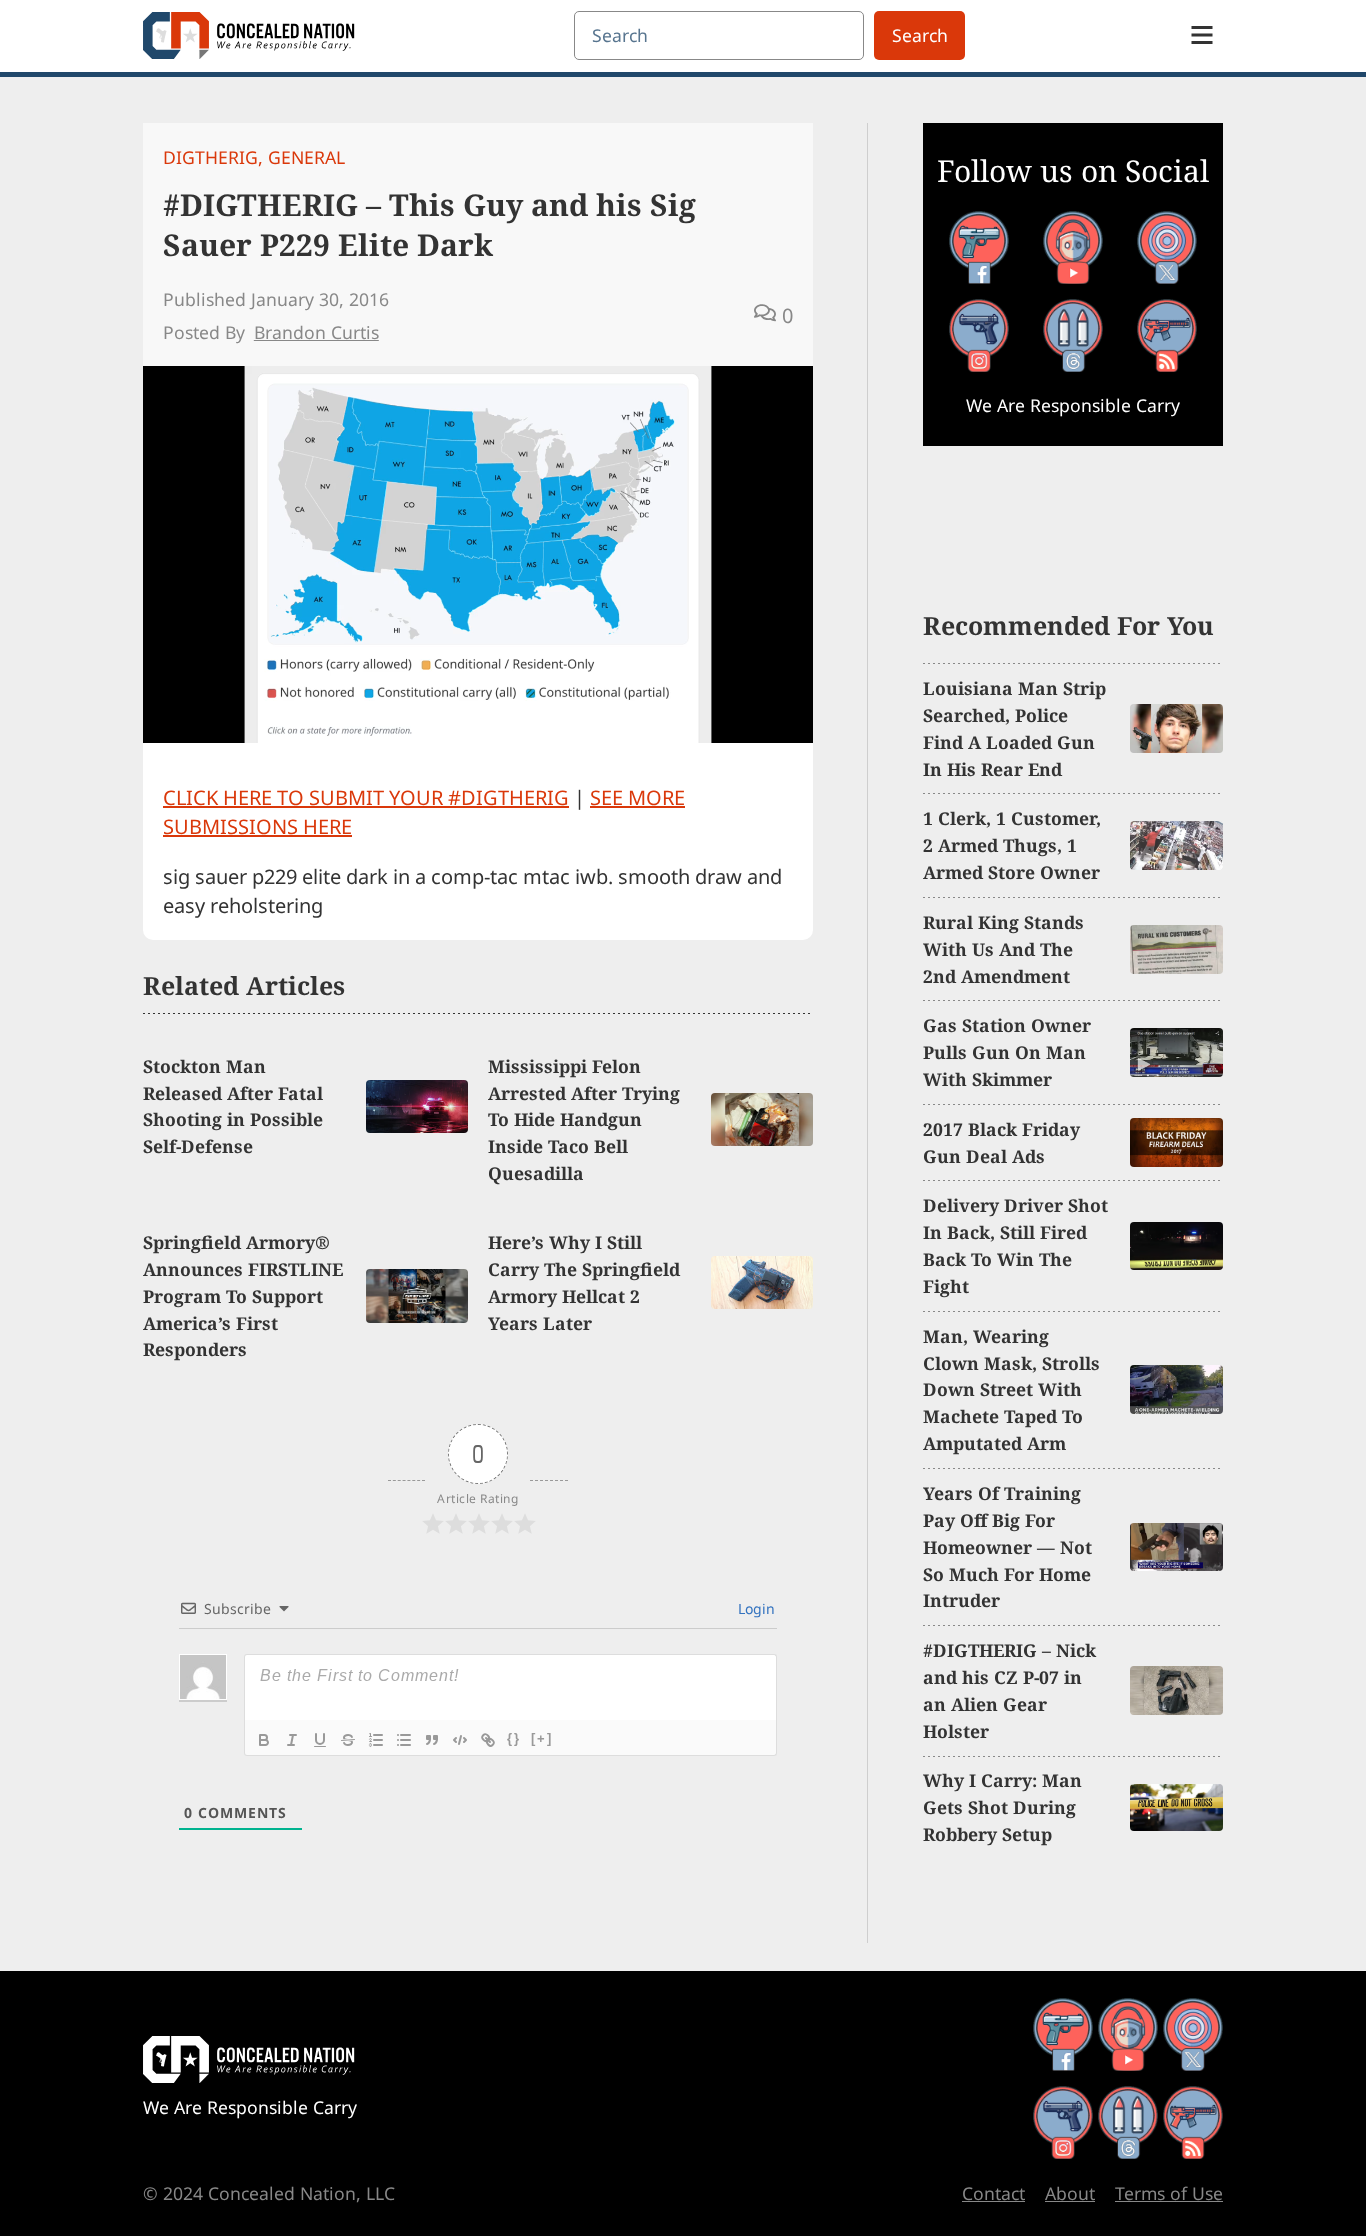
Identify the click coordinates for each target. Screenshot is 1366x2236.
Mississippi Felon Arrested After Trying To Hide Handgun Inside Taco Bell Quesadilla (584, 1120)
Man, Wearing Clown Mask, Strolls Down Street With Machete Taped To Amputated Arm (1011, 1390)
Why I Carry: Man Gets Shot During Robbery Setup (1002, 1807)
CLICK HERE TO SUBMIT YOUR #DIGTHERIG (366, 797)
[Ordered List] (376, 1740)
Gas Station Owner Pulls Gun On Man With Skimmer (1007, 1052)
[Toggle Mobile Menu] (1202, 35)
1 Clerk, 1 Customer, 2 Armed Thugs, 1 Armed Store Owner (1012, 845)
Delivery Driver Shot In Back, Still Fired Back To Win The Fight (1015, 1245)
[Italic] (292, 1740)
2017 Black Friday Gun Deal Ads (1001, 1142)
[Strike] (348, 1740)
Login (754, 1608)
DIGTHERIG (210, 157)
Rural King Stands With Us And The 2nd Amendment (1003, 949)
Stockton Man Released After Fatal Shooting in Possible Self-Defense (233, 1106)
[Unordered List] (404, 1740)
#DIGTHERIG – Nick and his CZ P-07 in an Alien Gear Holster (1009, 1690)
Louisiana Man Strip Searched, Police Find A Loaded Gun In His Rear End (1014, 728)
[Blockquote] (432, 1740)
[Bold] (264, 1740)
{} (514, 1738)
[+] (542, 1738)
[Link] (488, 1740)
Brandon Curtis (316, 332)
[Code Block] (460, 1740)
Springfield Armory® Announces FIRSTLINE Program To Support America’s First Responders (243, 1296)
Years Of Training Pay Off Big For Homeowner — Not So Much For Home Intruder (1007, 1547)
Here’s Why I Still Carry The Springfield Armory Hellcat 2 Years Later (584, 1282)
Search (920, 35)
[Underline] (320, 1740)
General (306, 157)
